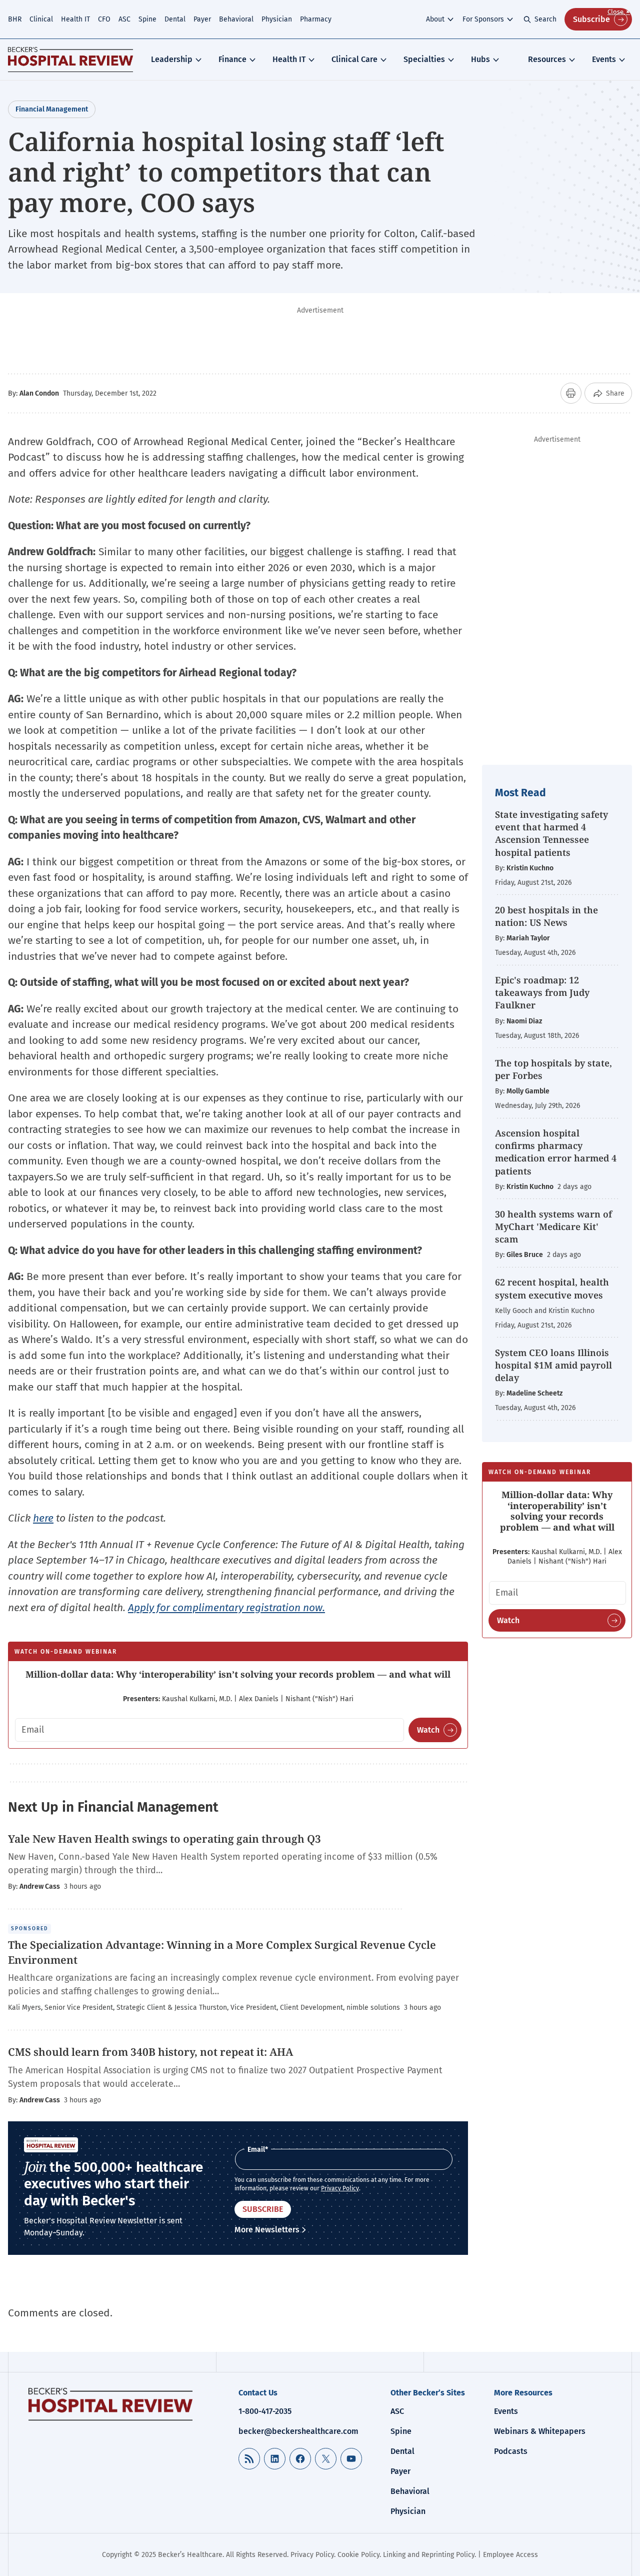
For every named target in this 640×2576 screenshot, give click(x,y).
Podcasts (511, 2451)
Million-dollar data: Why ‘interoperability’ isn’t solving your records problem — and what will (238, 1674)
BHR (15, 19)
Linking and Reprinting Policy (429, 2555)
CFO (104, 19)
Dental (175, 19)
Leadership (172, 59)
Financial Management (52, 109)
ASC (124, 19)
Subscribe (591, 19)
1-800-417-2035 (265, 2411)
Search (545, 19)
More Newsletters (267, 2230)
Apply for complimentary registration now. (226, 1608)
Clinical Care (354, 59)
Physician (277, 19)
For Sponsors (483, 19)
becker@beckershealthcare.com (298, 2431)
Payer (202, 19)
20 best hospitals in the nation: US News (546, 916)
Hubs (480, 59)
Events (604, 59)
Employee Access (510, 2555)
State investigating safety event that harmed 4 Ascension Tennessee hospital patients (551, 833)
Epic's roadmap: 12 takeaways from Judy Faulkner (542, 992)
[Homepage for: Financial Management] (70, 60)
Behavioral (236, 19)
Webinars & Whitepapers (540, 2431)
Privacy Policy (340, 2188)
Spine (147, 19)
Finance (232, 59)
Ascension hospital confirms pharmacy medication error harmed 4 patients (556, 1152)
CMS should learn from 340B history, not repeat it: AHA (152, 2052)
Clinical (41, 19)
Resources (547, 59)
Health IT (75, 19)
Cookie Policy (358, 2555)
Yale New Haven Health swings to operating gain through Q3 (166, 1839)
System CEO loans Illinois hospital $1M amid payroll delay (553, 1365)
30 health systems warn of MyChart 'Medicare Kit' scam (553, 1226)
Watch (428, 1730)
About (435, 19)
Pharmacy (316, 19)
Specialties (424, 59)
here (43, 1518)
